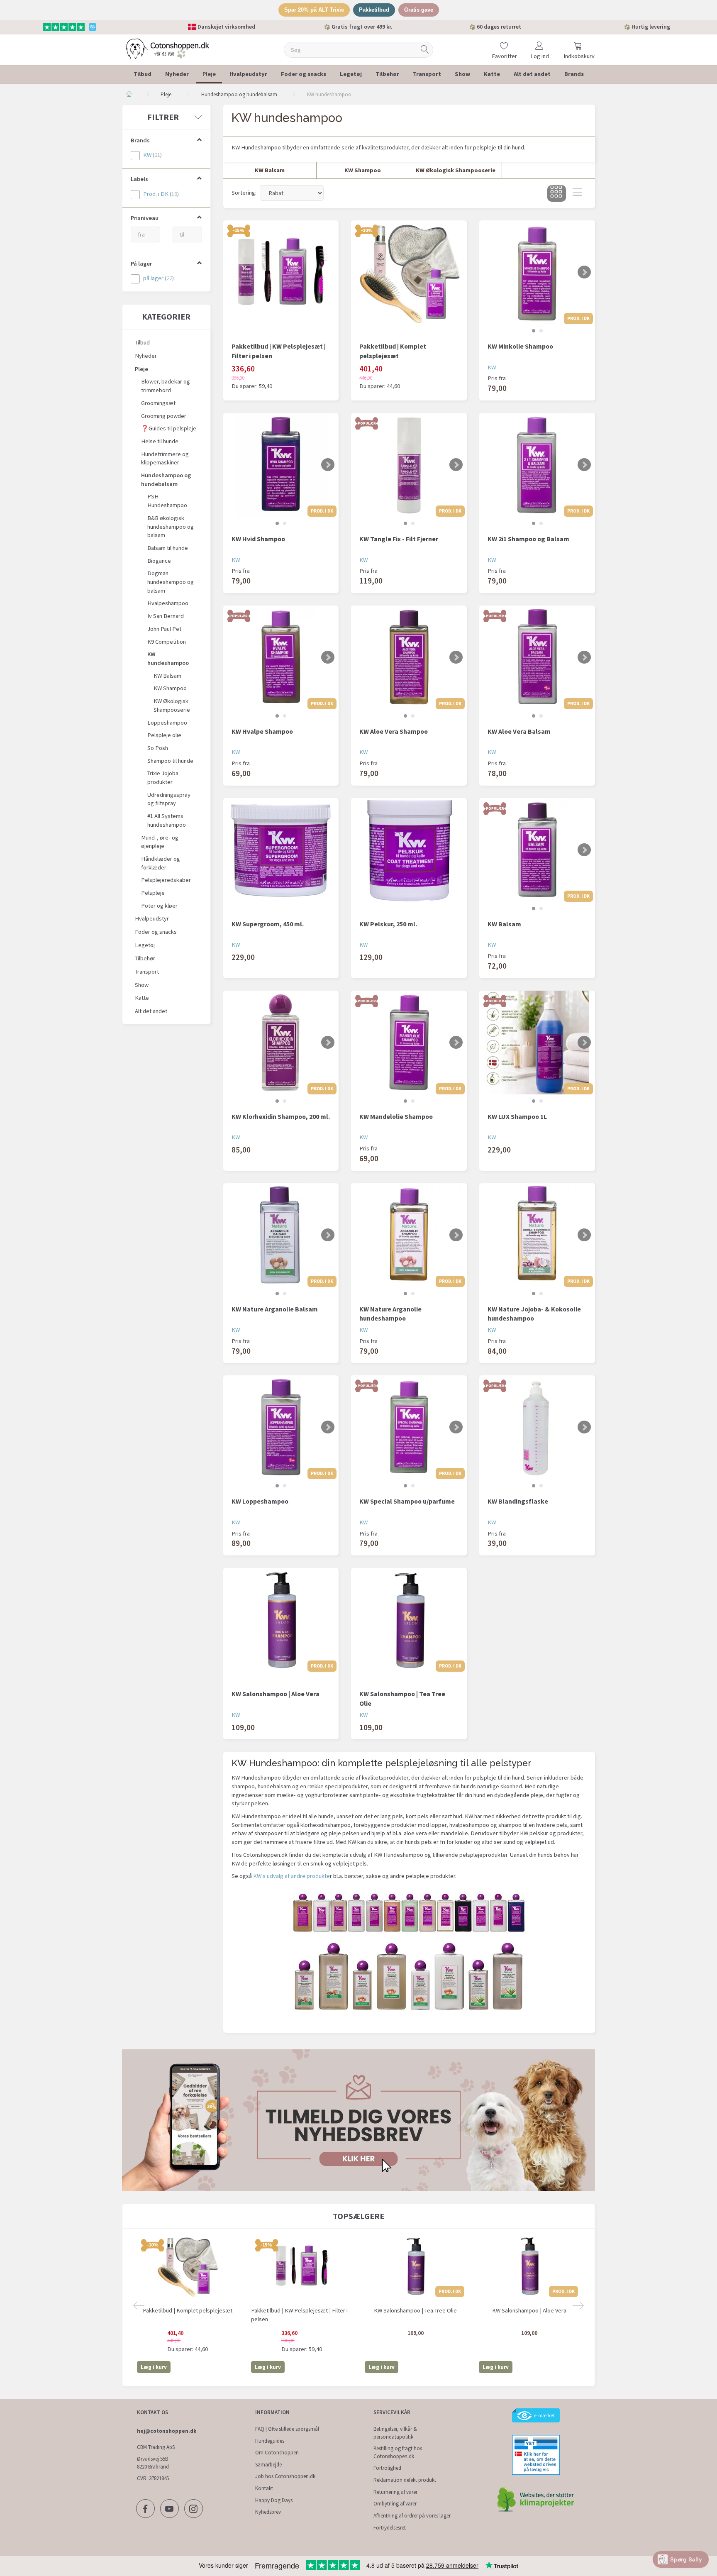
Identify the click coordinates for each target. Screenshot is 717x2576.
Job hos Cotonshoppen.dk (285, 2476)
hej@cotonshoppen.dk (167, 2431)
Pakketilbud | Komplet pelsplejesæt (393, 351)
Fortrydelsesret (390, 2528)
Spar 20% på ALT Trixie (314, 10)
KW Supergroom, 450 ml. (268, 924)
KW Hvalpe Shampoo (262, 731)
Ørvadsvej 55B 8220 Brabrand (153, 2463)
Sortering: (244, 193)
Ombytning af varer (395, 2504)
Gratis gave (419, 10)
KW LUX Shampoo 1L (517, 1116)
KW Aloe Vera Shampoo (394, 731)
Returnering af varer (395, 2492)
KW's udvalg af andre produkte (291, 1876)
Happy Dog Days (274, 2500)
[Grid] (557, 193)
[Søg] (425, 50)
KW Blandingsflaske (518, 1501)
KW (492, 367)
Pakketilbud (374, 10)
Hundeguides (270, 2441)
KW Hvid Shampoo (258, 539)
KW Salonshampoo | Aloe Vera (276, 1694)
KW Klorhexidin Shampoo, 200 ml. (281, 1116)
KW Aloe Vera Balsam (519, 731)
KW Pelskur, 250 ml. (388, 924)
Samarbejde (268, 2465)
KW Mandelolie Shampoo (396, 1116)
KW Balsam (504, 924)
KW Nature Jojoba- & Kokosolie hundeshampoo (534, 1314)
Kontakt (264, 2488)
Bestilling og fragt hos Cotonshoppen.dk (398, 2452)
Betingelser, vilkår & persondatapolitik (395, 2433)
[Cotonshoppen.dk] (168, 49)
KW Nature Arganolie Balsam (275, 1309)
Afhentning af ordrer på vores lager (412, 2516)
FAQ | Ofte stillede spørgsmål (287, 2429)
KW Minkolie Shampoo (520, 346)
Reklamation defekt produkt (405, 2480)
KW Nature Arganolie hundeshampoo (390, 1314)
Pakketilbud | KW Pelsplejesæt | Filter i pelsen (279, 351)
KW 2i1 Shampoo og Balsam (528, 539)
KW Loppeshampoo (260, 1501)
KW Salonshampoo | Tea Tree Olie (402, 1698)
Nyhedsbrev (268, 2512)
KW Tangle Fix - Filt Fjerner (399, 539)
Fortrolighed (387, 2468)
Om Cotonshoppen (277, 2453)
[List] (577, 193)
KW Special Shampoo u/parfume (407, 1501)
